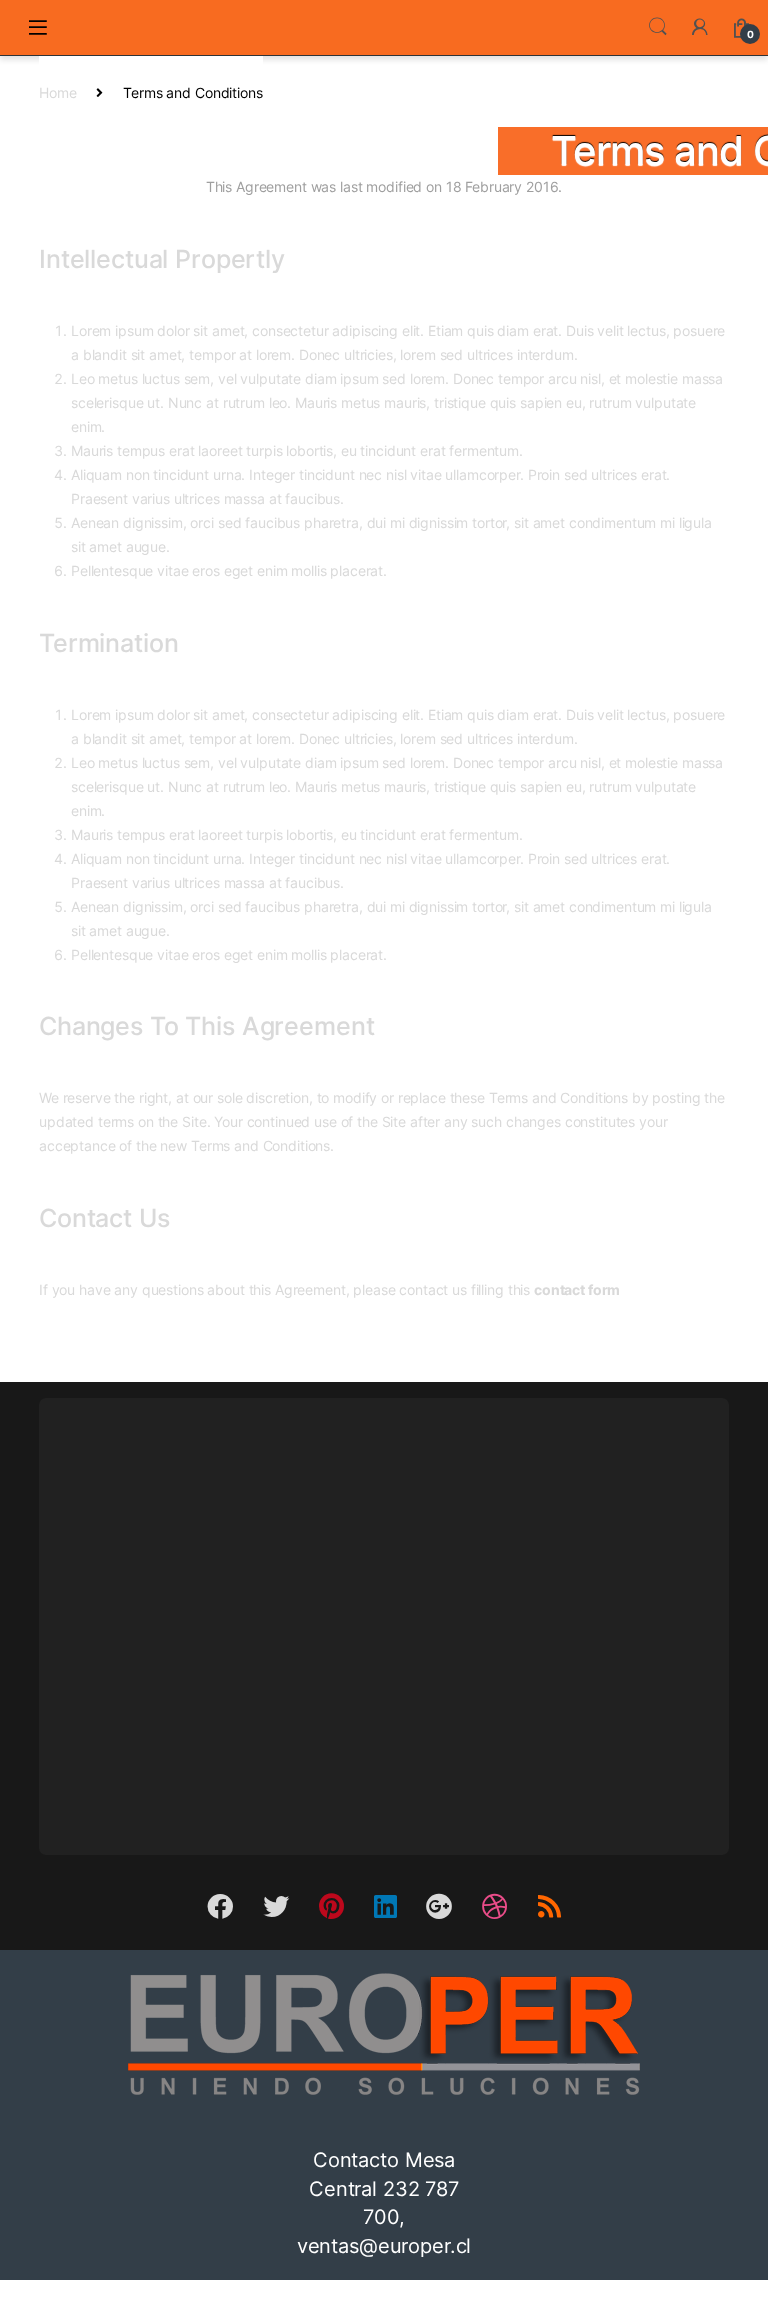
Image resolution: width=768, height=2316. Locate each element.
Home (57, 92)
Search (658, 27)
